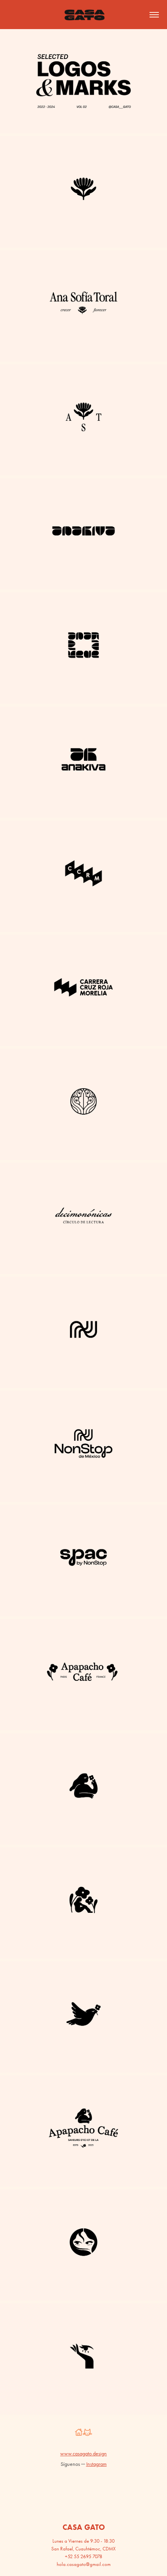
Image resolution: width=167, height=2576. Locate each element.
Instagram (97, 2464)
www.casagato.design (83, 2454)
